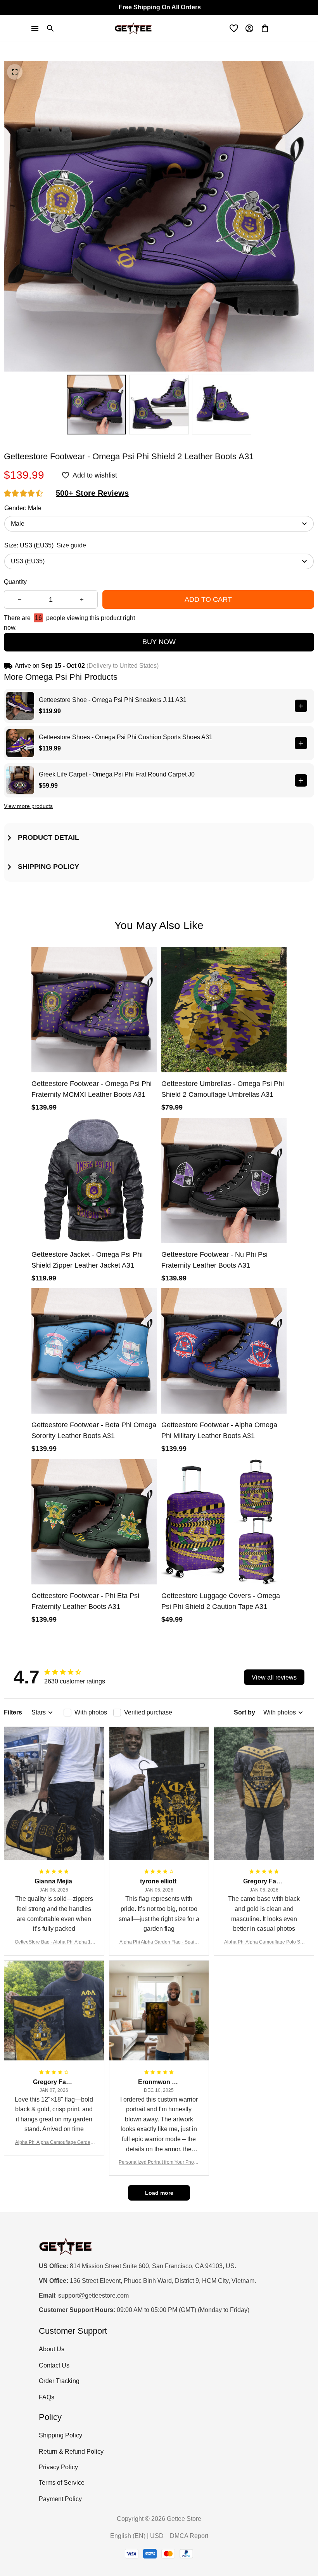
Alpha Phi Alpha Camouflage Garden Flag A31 (54, 2143)
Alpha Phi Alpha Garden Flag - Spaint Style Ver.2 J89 (159, 1943)
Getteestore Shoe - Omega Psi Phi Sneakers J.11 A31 (113, 700)
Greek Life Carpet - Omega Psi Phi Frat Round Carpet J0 (117, 774)
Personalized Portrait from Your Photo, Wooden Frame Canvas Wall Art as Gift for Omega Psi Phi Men (159, 2163)
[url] (93, 2296)
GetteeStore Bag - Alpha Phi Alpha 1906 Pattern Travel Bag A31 (54, 1943)
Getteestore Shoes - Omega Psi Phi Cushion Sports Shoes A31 (126, 737)
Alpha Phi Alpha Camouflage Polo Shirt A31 (264, 1943)
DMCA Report (189, 2536)
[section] (92, 493)
